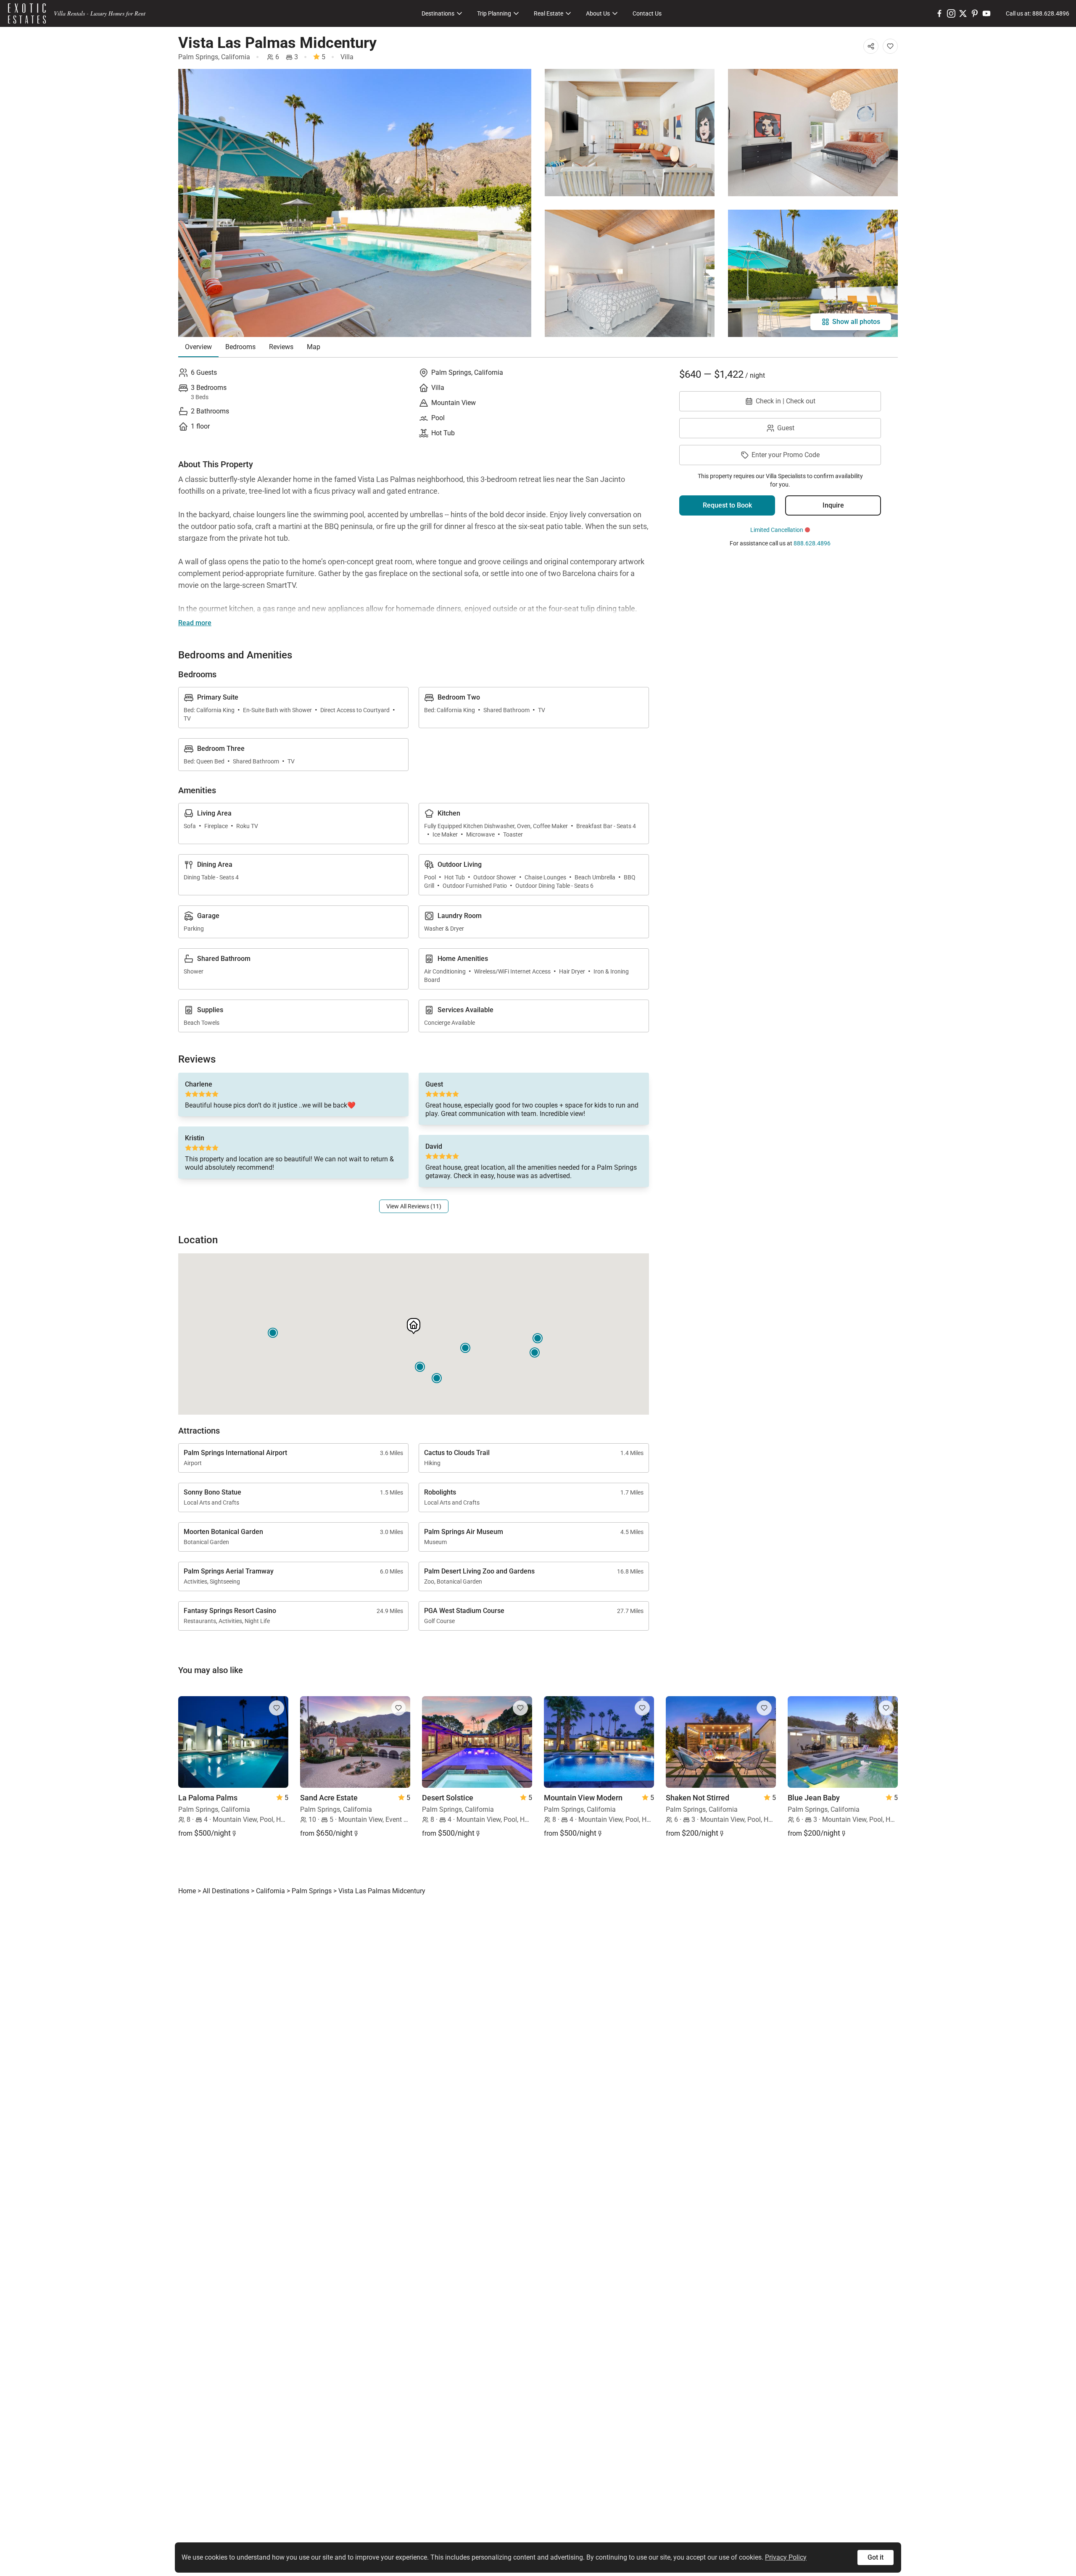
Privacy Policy (786, 2557)
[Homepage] (27, 13)
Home (187, 1891)
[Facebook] (939, 13)
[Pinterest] (975, 13)
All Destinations (226, 1891)
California (236, 57)
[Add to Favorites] (890, 46)
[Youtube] (986, 13)
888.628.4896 (812, 543)
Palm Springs (198, 57)
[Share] (871, 46)
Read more (195, 623)
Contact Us (647, 13)
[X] (963, 13)
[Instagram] (951, 13)
